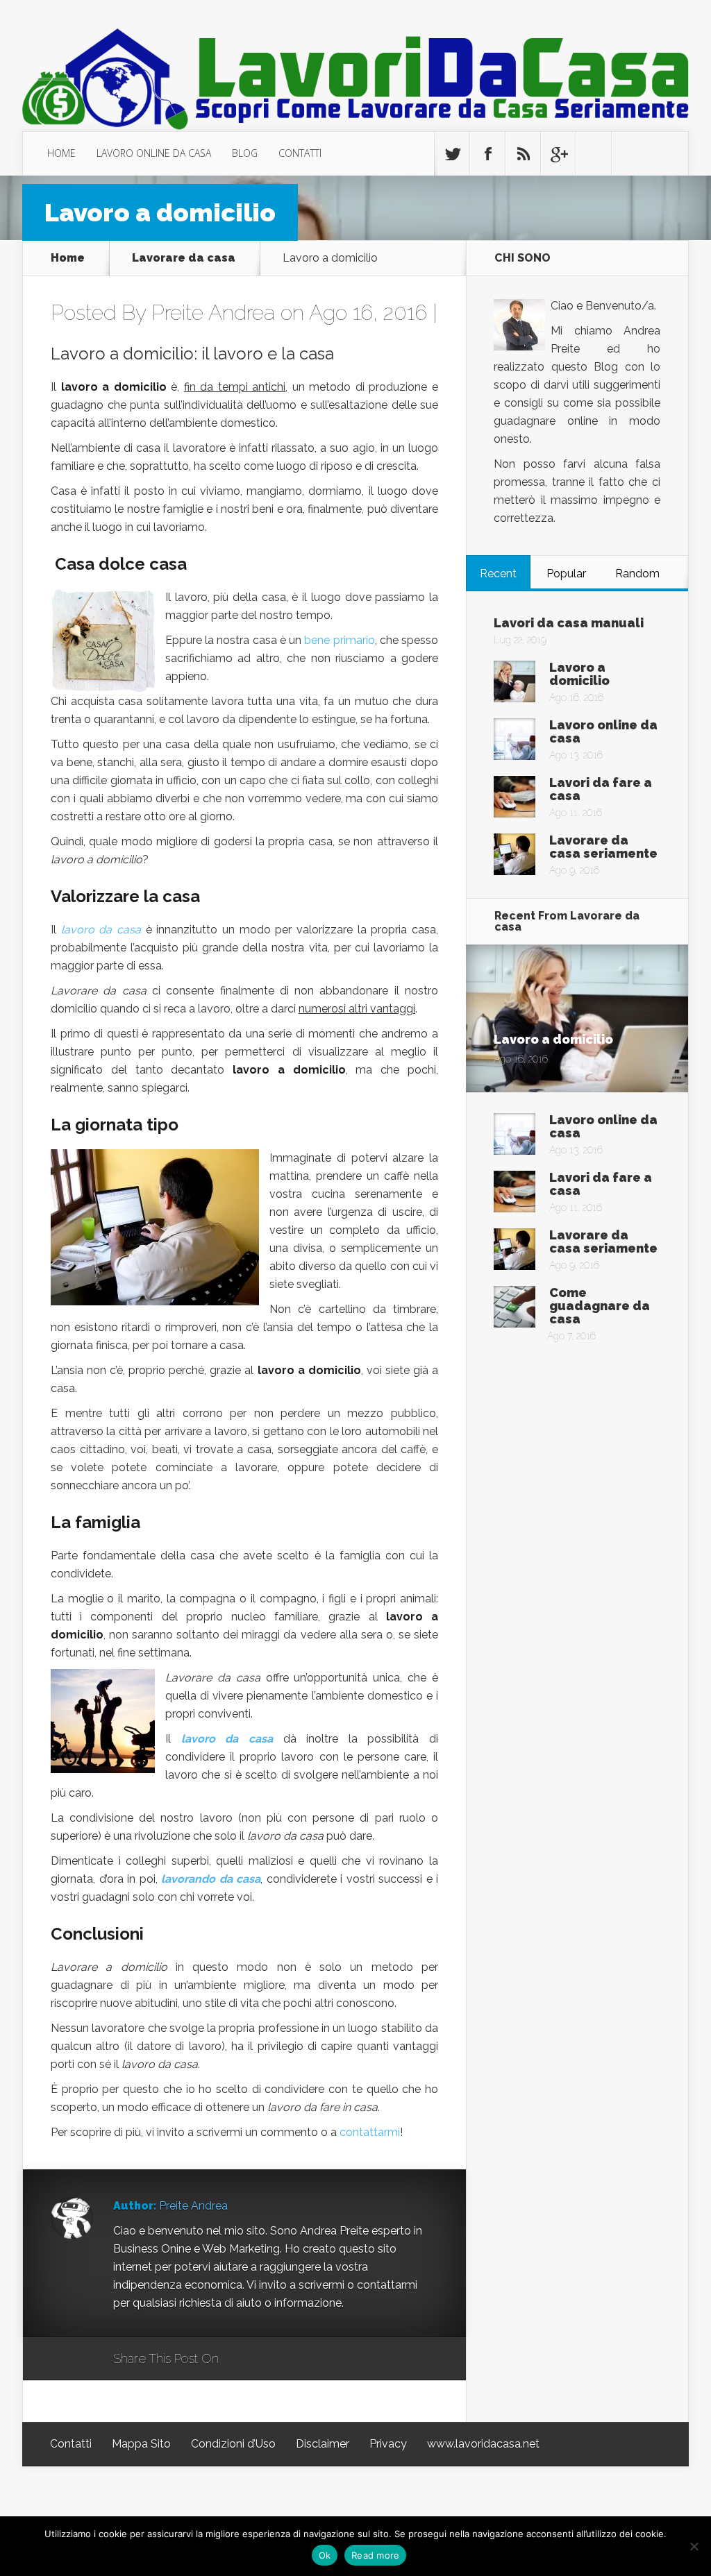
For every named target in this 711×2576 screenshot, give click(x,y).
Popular (566, 574)
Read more (375, 2555)
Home (68, 258)
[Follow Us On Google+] (558, 154)
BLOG (245, 153)
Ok (325, 2555)
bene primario (339, 640)
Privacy (388, 2444)
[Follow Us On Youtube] (629, 154)
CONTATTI (300, 153)
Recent (498, 574)
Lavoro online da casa (603, 731)
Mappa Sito (141, 2444)
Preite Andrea (213, 313)
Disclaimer (323, 2444)
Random (637, 574)
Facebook (270, 2359)
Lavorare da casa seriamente (603, 847)
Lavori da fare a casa (601, 789)
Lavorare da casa (184, 258)
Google (243, 2359)
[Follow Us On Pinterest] (594, 154)
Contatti (71, 2444)
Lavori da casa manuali (569, 623)
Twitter (296, 2359)
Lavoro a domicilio (579, 674)
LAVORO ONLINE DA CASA (154, 153)
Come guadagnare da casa (600, 1306)
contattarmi (370, 2132)
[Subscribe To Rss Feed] (523, 154)
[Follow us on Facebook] (487, 154)
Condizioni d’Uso (233, 2444)
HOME (61, 153)
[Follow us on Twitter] (452, 154)
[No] (694, 2546)
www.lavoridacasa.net (483, 2444)
